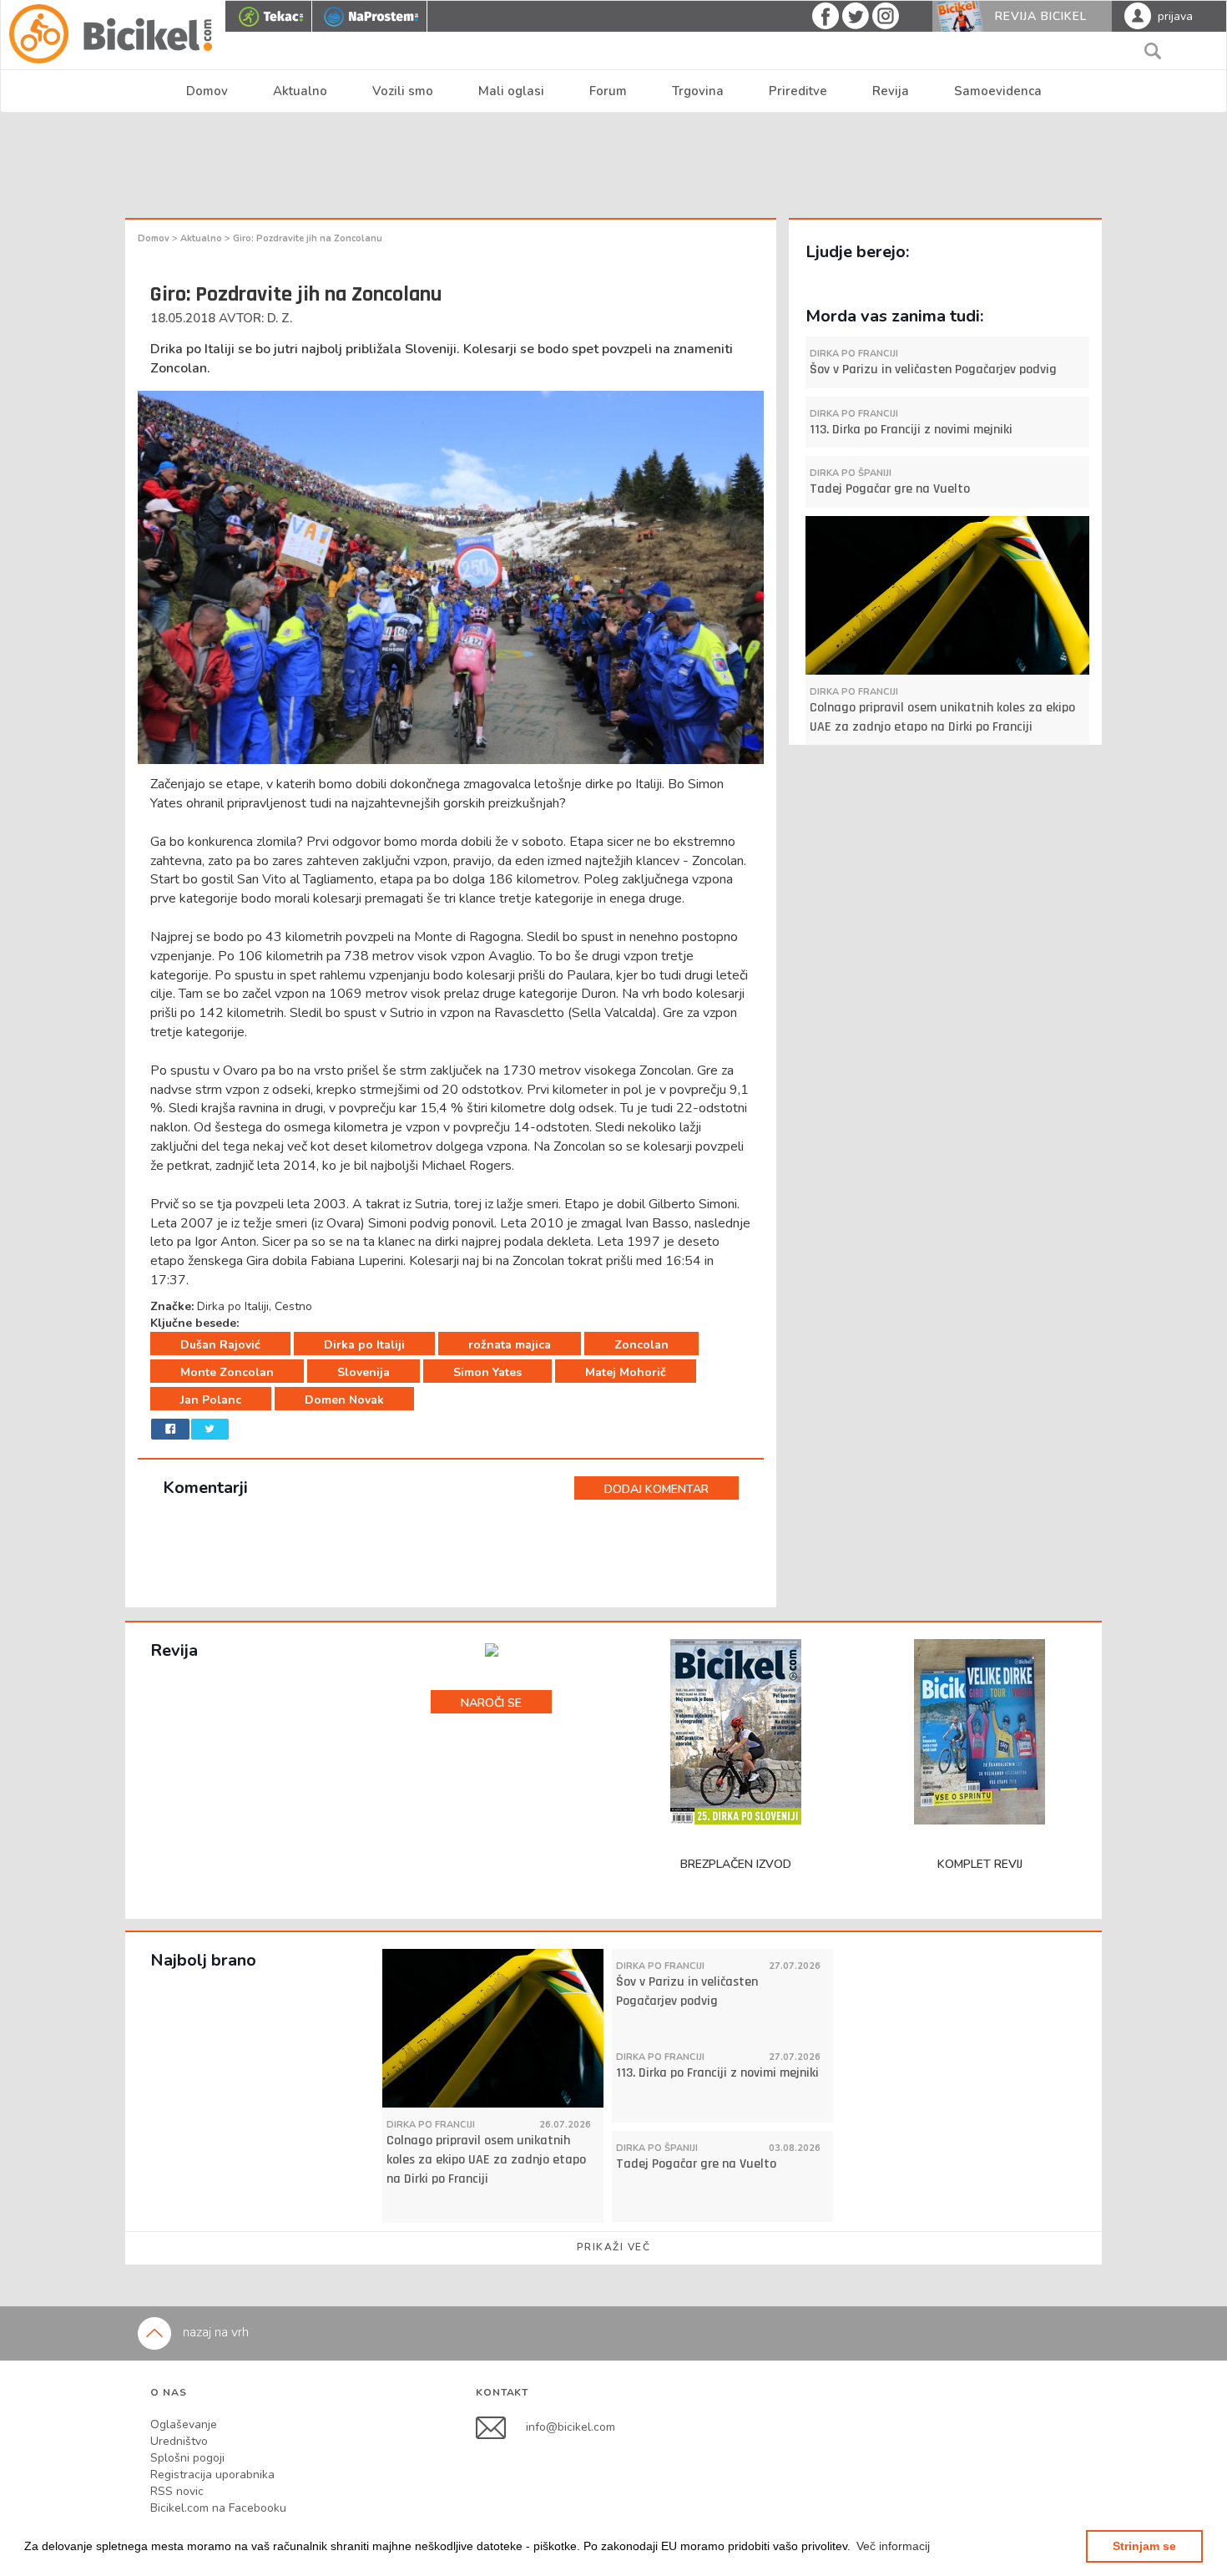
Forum (608, 91)
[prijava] (1138, 15)
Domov (207, 91)
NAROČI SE (491, 1703)
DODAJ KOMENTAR (656, 1489)
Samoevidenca (998, 91)
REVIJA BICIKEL (1041, 16)
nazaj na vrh (214, 2332)
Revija (891, 91)
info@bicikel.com (571, 2427)
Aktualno (300, 91)
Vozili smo (403, 91)
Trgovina (698, 91)
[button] (893, 2546)
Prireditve (798, 91)
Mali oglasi (511, 91)
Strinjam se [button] (1144, 2546)
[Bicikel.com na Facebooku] (501, 2427)
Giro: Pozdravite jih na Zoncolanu (308, 238)
